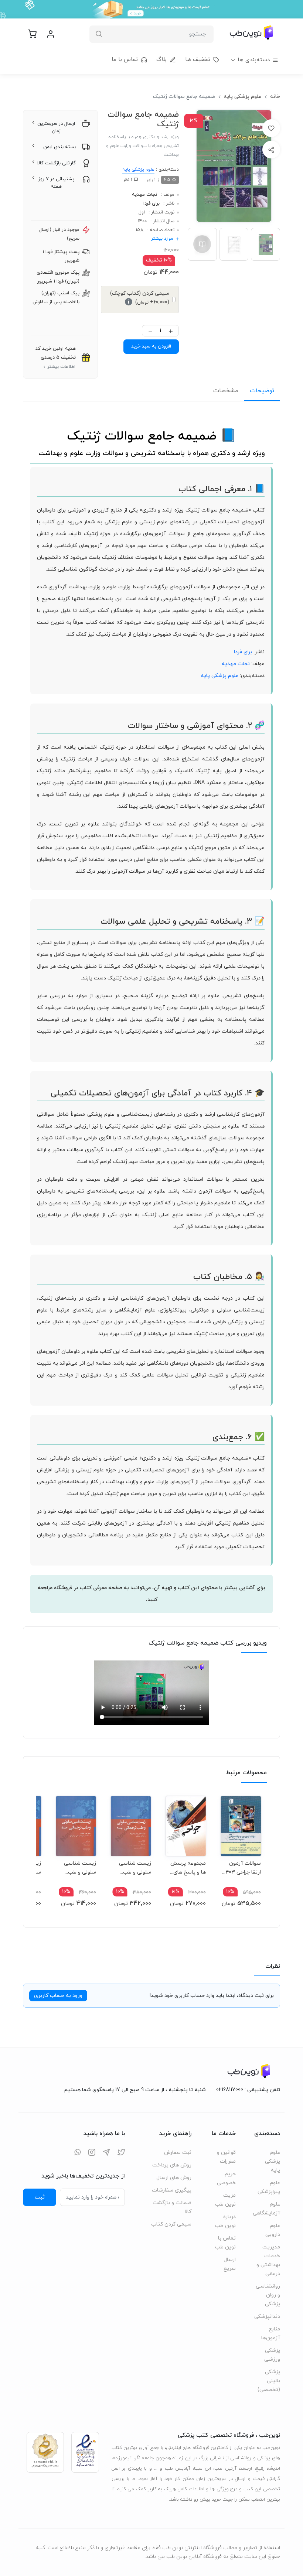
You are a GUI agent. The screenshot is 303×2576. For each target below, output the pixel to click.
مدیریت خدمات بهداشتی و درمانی (268, 2260)
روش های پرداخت (172, 2165)
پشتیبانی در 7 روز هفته (56, 183)
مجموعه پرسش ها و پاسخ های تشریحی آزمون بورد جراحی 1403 (188, 1868)
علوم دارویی (273, 2230)
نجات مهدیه (144, 195)
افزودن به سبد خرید (151, 346)
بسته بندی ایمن (59, 147)
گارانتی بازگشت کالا (57, 163)
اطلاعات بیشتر (61, 367)
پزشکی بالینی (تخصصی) (269, 2381)
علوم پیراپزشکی (269, 2187)
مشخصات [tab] (226, 391)
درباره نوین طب (225, 2221)
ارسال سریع (230, 2264)
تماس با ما (125, 60)
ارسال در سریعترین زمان (56, 127)
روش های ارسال (174, 2178)
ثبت (40, 2197)
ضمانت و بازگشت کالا (172, 2207)
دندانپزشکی (268, 2317)
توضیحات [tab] (262, 391)
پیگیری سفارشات (172, 2190)
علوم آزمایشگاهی (268, 2209)
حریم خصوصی (226, 2178)
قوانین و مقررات (226, 2157)
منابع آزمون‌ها (271, 2334)
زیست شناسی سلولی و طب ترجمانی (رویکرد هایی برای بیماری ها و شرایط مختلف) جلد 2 (132, 1868)
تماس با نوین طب (225, 2243)
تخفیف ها (198, 60)
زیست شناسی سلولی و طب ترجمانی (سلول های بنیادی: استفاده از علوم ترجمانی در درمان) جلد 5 (79, 1868)
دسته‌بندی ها (254, 60)
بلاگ (161, 60)
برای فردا (151, 203)
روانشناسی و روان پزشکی (268, 2295)
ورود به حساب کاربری (58, 1996)
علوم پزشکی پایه (242, 97)
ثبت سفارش (178, 2153)
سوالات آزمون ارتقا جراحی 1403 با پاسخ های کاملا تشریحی (241, 1868)
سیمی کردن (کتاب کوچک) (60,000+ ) (140, 298)
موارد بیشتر (162, 239)
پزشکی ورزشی (272, 2355)
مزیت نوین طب (225, 2200)
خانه (275, 97)
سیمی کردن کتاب (171, 2224)
